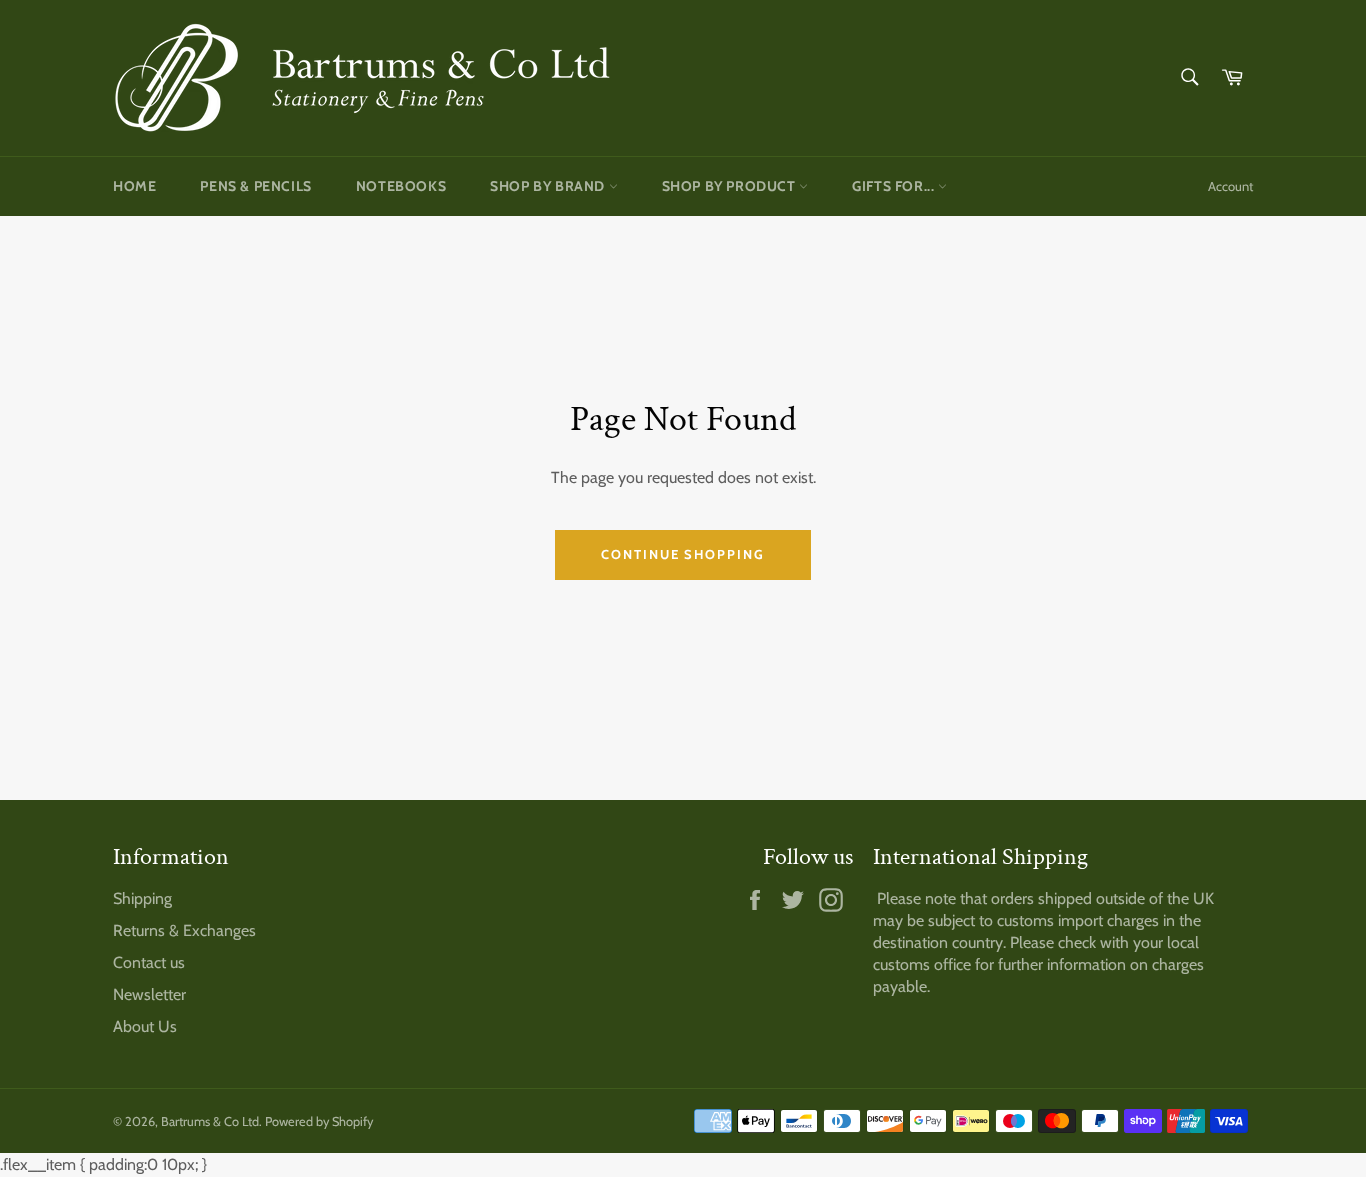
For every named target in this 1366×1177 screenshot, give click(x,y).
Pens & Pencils (255, 186)
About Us (145, 1026)
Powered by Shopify (319, 1121)
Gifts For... (895, 186)
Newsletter (149, 994)
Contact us (149, 962)
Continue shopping (683, 554)
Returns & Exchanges (184, 930)
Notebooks (401, 186)
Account (1230, 186)
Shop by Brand (549, 186)
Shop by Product (731, 186)
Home (134, 186)
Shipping (142, 898)
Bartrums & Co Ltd (210, 1121)
